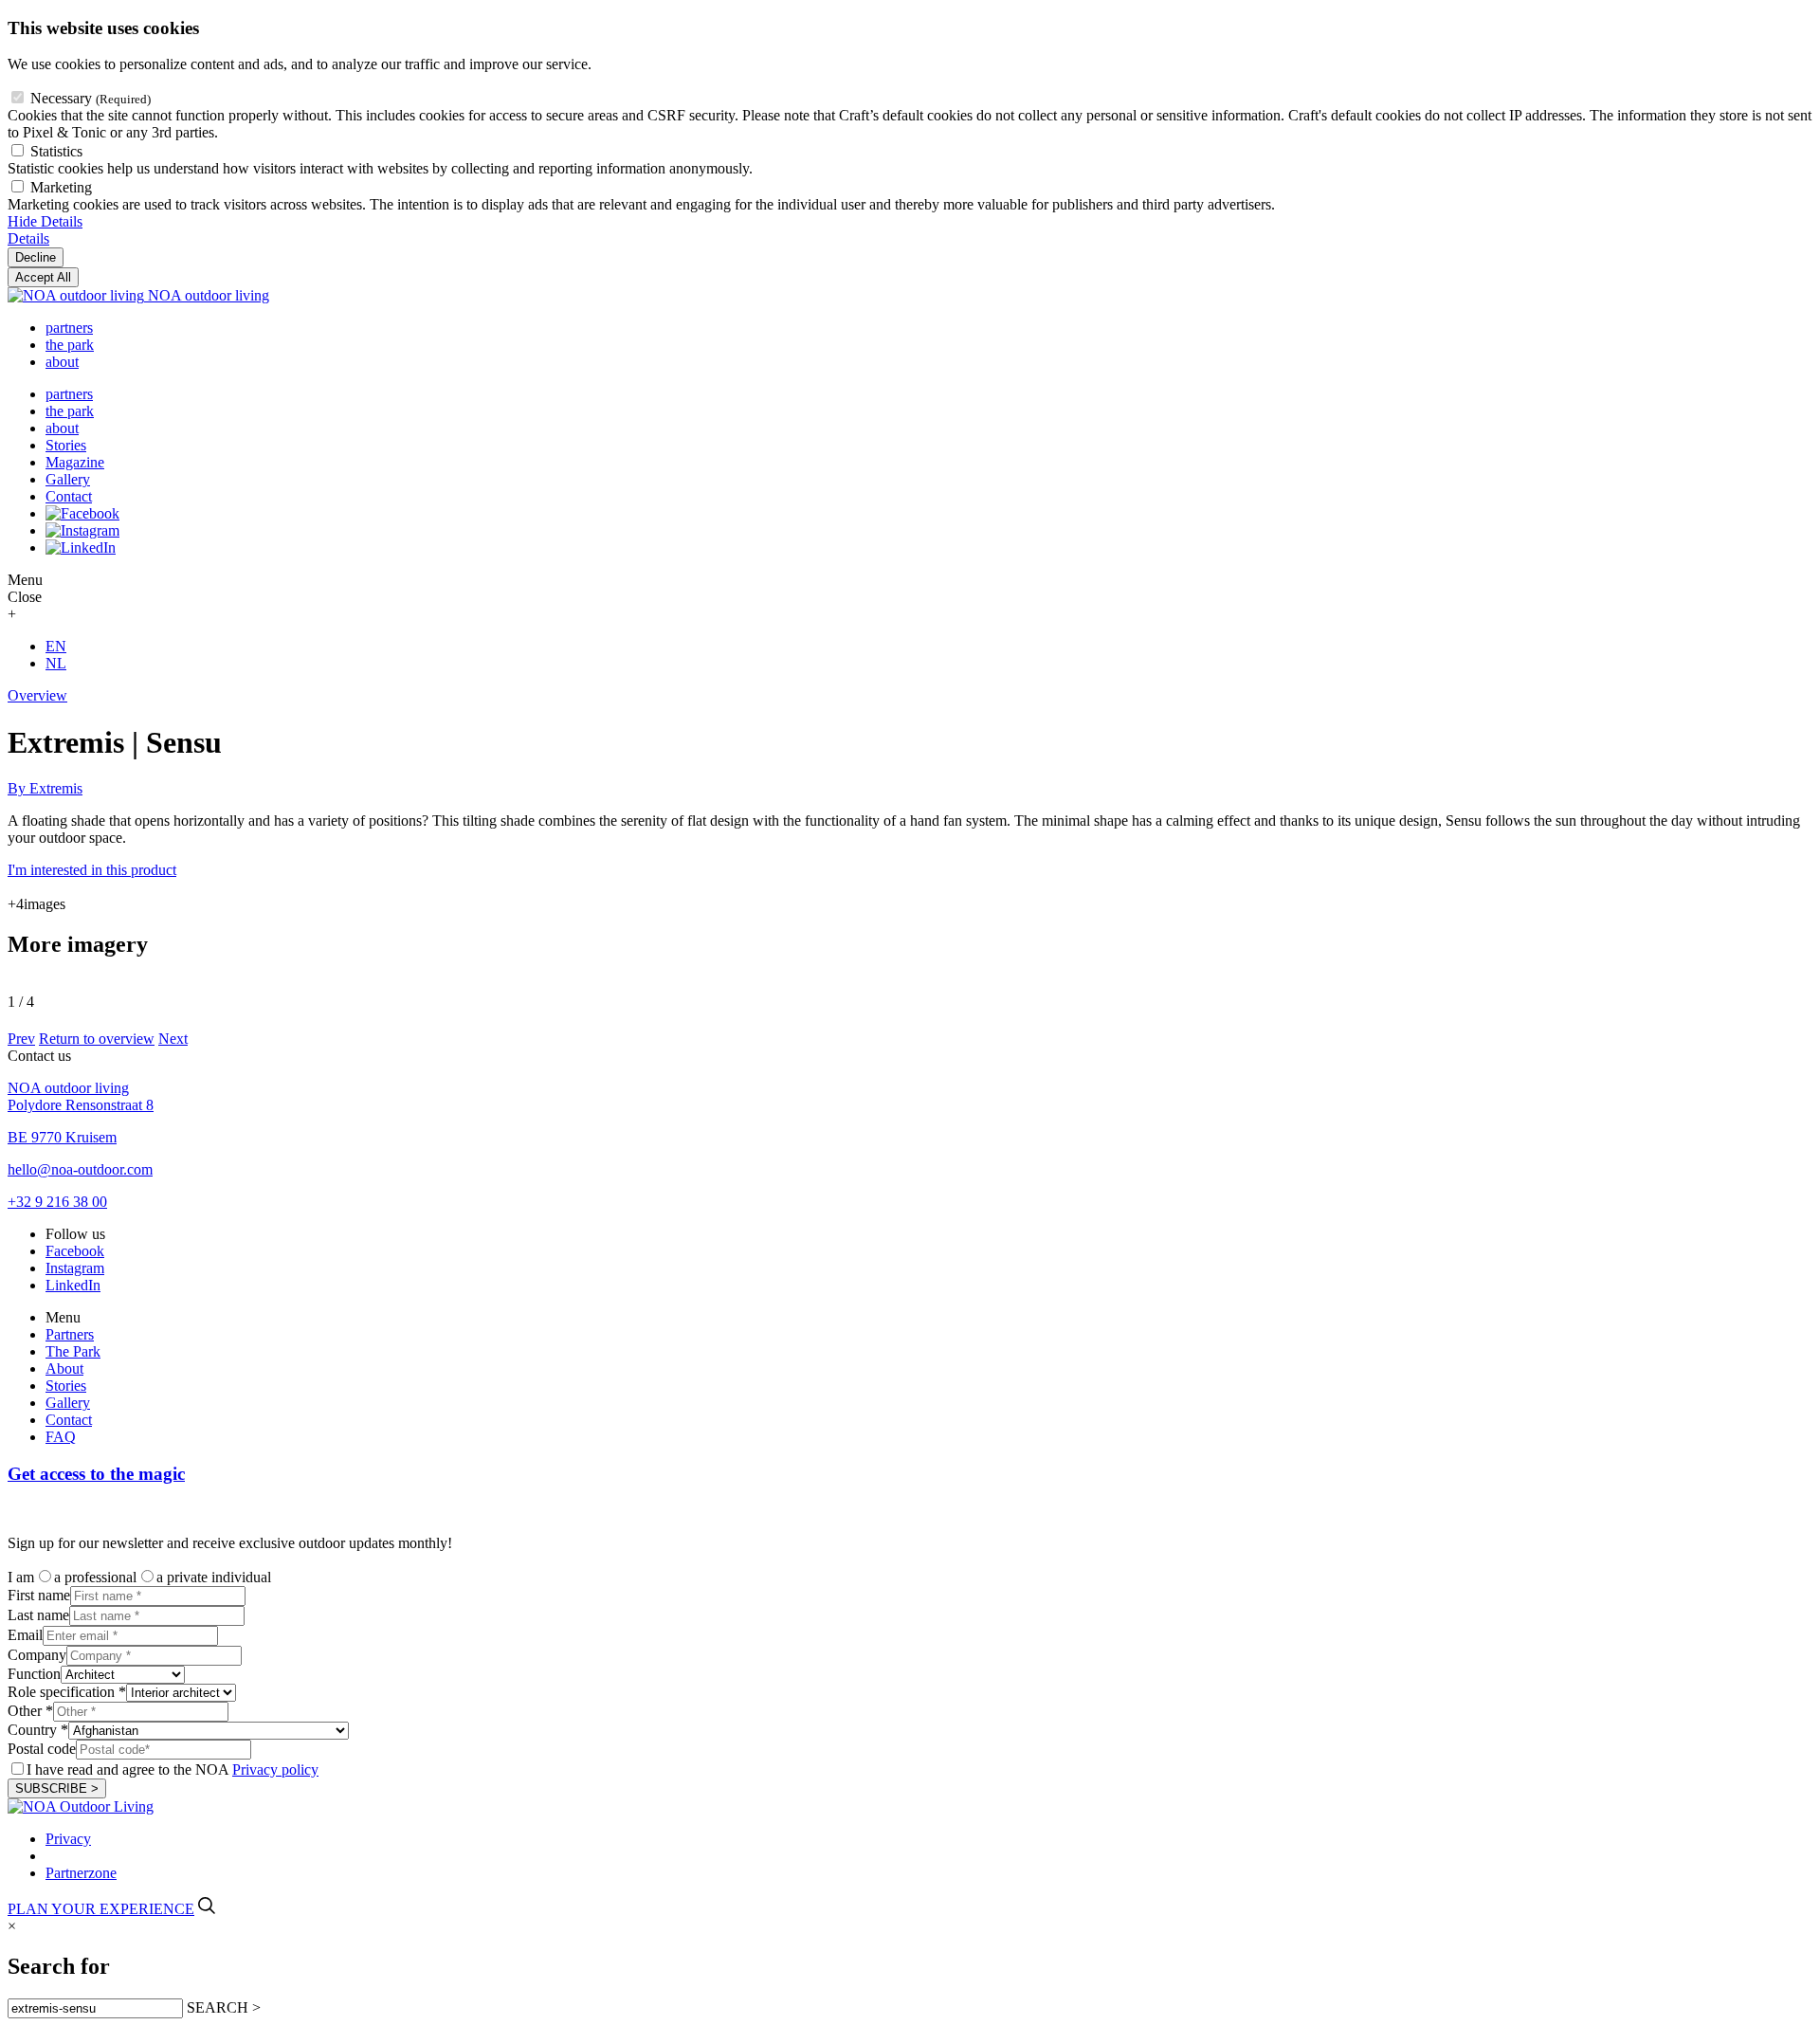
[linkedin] (81, 547)
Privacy (68, 1839)
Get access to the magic (96, 1474)
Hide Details (45, 221)
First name (39, 1595)
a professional (95, 1577)
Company (37, 1655)
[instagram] (82, 530)
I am (21, 1577)
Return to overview (97, 1039)
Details (28, 238)
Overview (37, 695)
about (62, 362)
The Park (73, 1351)
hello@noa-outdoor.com (80, 1169)
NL (56, 663)
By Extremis (45, 788)
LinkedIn (73, 1285)
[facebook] (82, 513)
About (64, 1368)
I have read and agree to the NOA (173, 1769)
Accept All (43, 277)
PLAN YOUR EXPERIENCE (101, 1909)
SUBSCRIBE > (57, 1788)
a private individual (214, 1577)
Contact (69, 496)
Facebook (75, 1251)
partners (69, 328)
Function (34, 1674)
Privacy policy (275, 1769)
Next (173, 1039)
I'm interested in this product (92, 870)
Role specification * (67, 1692)
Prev (21, 1039)
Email (25, 1635)
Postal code (42, 1749)
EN (56, 646)
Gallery (68, 479)
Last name (38, 1615)
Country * (38, 1730)
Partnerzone (81, 1873)
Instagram (75, 1268)
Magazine (75, 462)
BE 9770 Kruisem (62, 1137)
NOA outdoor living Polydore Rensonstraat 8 (81, 1096)
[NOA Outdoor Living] (81, 1806)
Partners (70, 1334)
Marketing (61, 187)
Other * (30, 1711)
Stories (66, 445)
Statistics (56, 151)
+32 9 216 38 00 (57, 1202)
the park (70, 345)
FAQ (61, 1437)
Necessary (91, 98)
